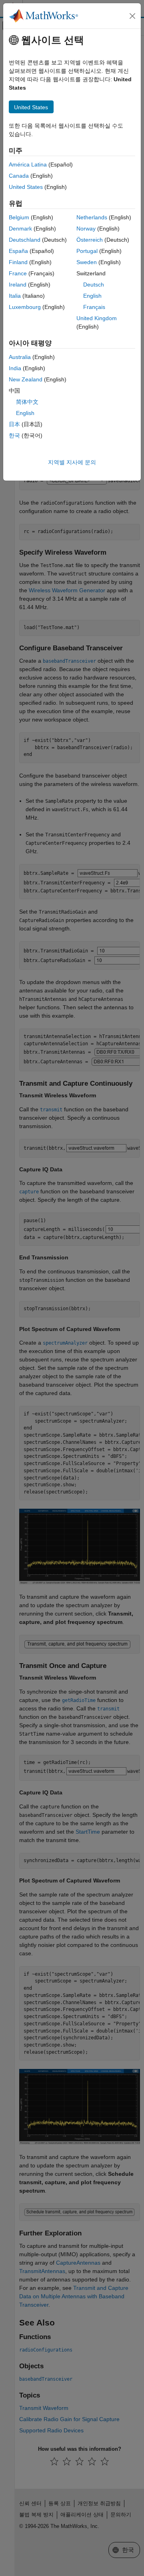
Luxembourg (25, 307)
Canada (19, 176)
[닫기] (132, 16)
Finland (18, 262)
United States (26, 187)
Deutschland (25, 240)
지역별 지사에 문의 (72, 462)
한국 (14, 435)
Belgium (19, 217)
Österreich (90, 240)
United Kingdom (97, 318)
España (18, 251)
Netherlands (92, 217)
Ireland (18, 285)
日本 (14, 424)
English (92, 296)
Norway (86, 229)
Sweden (87, 262)
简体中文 (27, 402)
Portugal (87, 251)
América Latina (28, 164)
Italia (15, 296)
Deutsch (94, 285)
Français (94, 307)
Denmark (20, 229)
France (18, 273)
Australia (20, 357)
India (15, 368)
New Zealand (26, 379)
